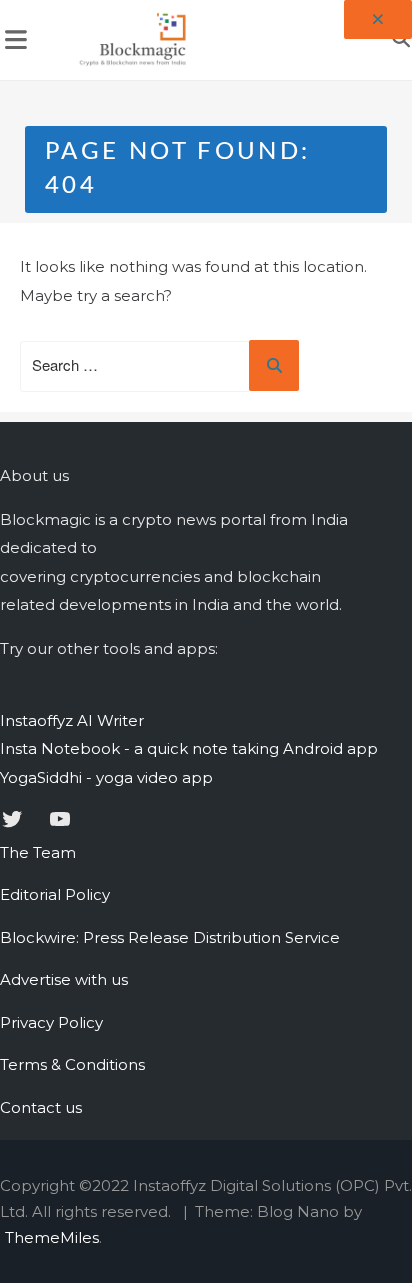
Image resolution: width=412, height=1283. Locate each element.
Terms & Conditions (72, 1064)
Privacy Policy (51, 1022)
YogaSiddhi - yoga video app (106, 777)
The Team (38, 852)
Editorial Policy (55, 894)
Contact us (41, 1107)
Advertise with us (64, 979)
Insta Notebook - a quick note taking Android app (189, 748)
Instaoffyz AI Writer (72, 720)
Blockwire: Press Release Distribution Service (170, 937)
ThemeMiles (52, 1237)
